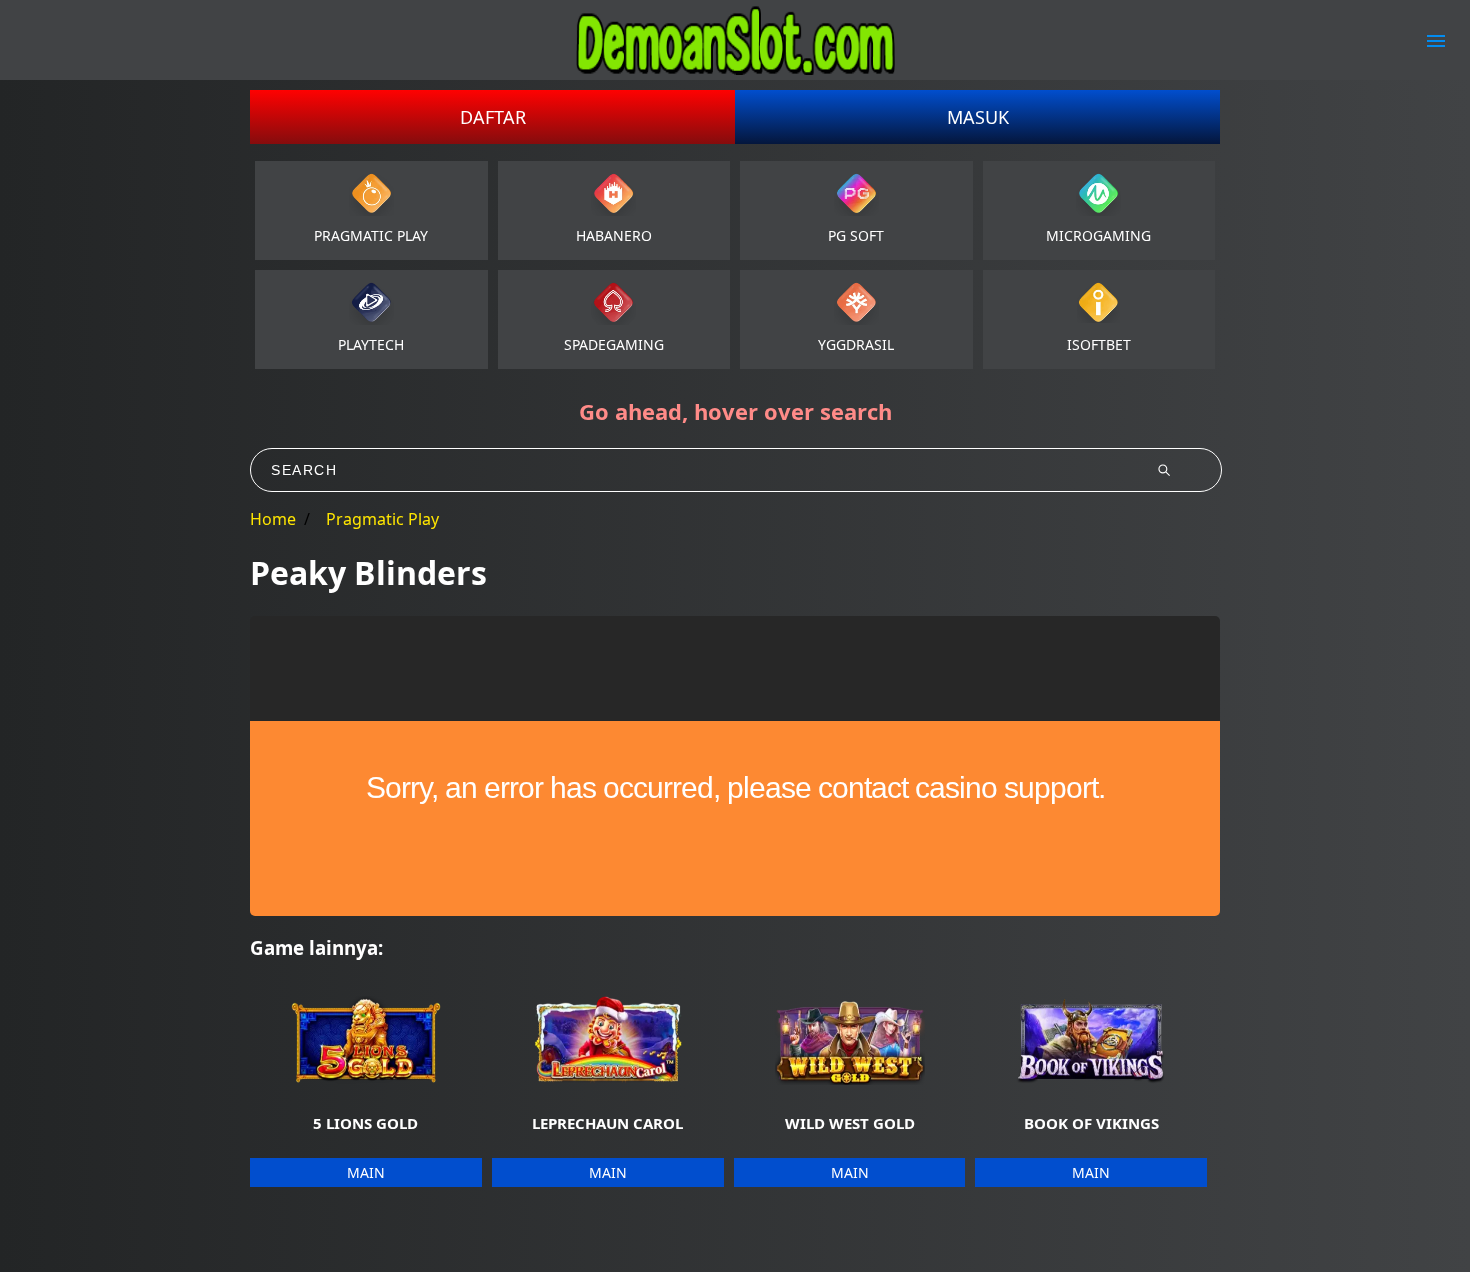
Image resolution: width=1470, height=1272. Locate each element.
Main (366, 1172)
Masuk (978, 117)
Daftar (493, 117)
